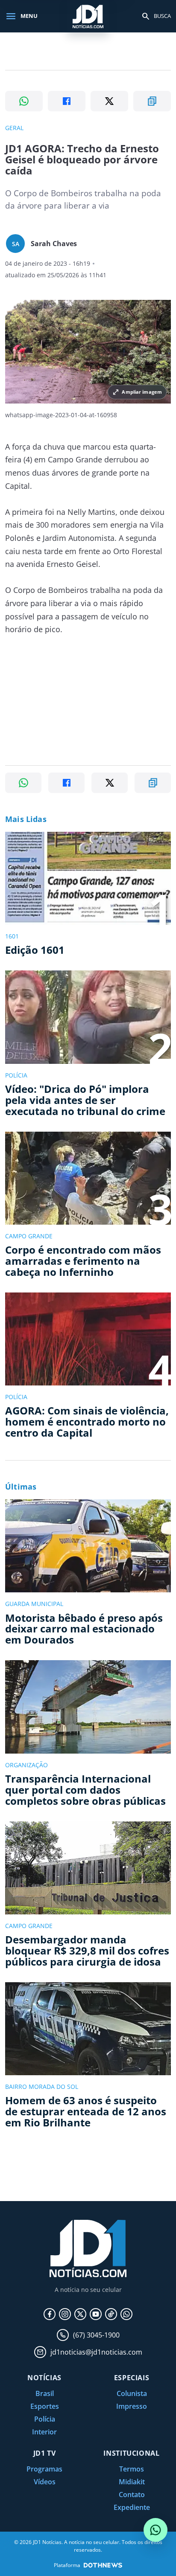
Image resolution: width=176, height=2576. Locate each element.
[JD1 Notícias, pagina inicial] (88, 16)
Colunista (132, 2393)
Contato (132, 2495)
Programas (44, 2469)
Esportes (45, 2406)
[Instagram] (65, 2314)
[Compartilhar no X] (109, 101)
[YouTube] (96, 2314)
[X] (80, 2314)
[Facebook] (50, 2314)
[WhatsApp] (126, 2314)
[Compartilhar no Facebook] (67, 101)
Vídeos (45, 2482)
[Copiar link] (152, 101)
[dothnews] (103, 2565)
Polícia (45, 2419)
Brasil (45, 2393)
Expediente (132, 2507)
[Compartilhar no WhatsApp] (24, 101)
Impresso (132, 2406)
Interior (44, 2432)
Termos (132, 2469)
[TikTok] (111, 2314)
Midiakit (132, 2482)
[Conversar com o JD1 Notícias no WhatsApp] (155, 2530)
